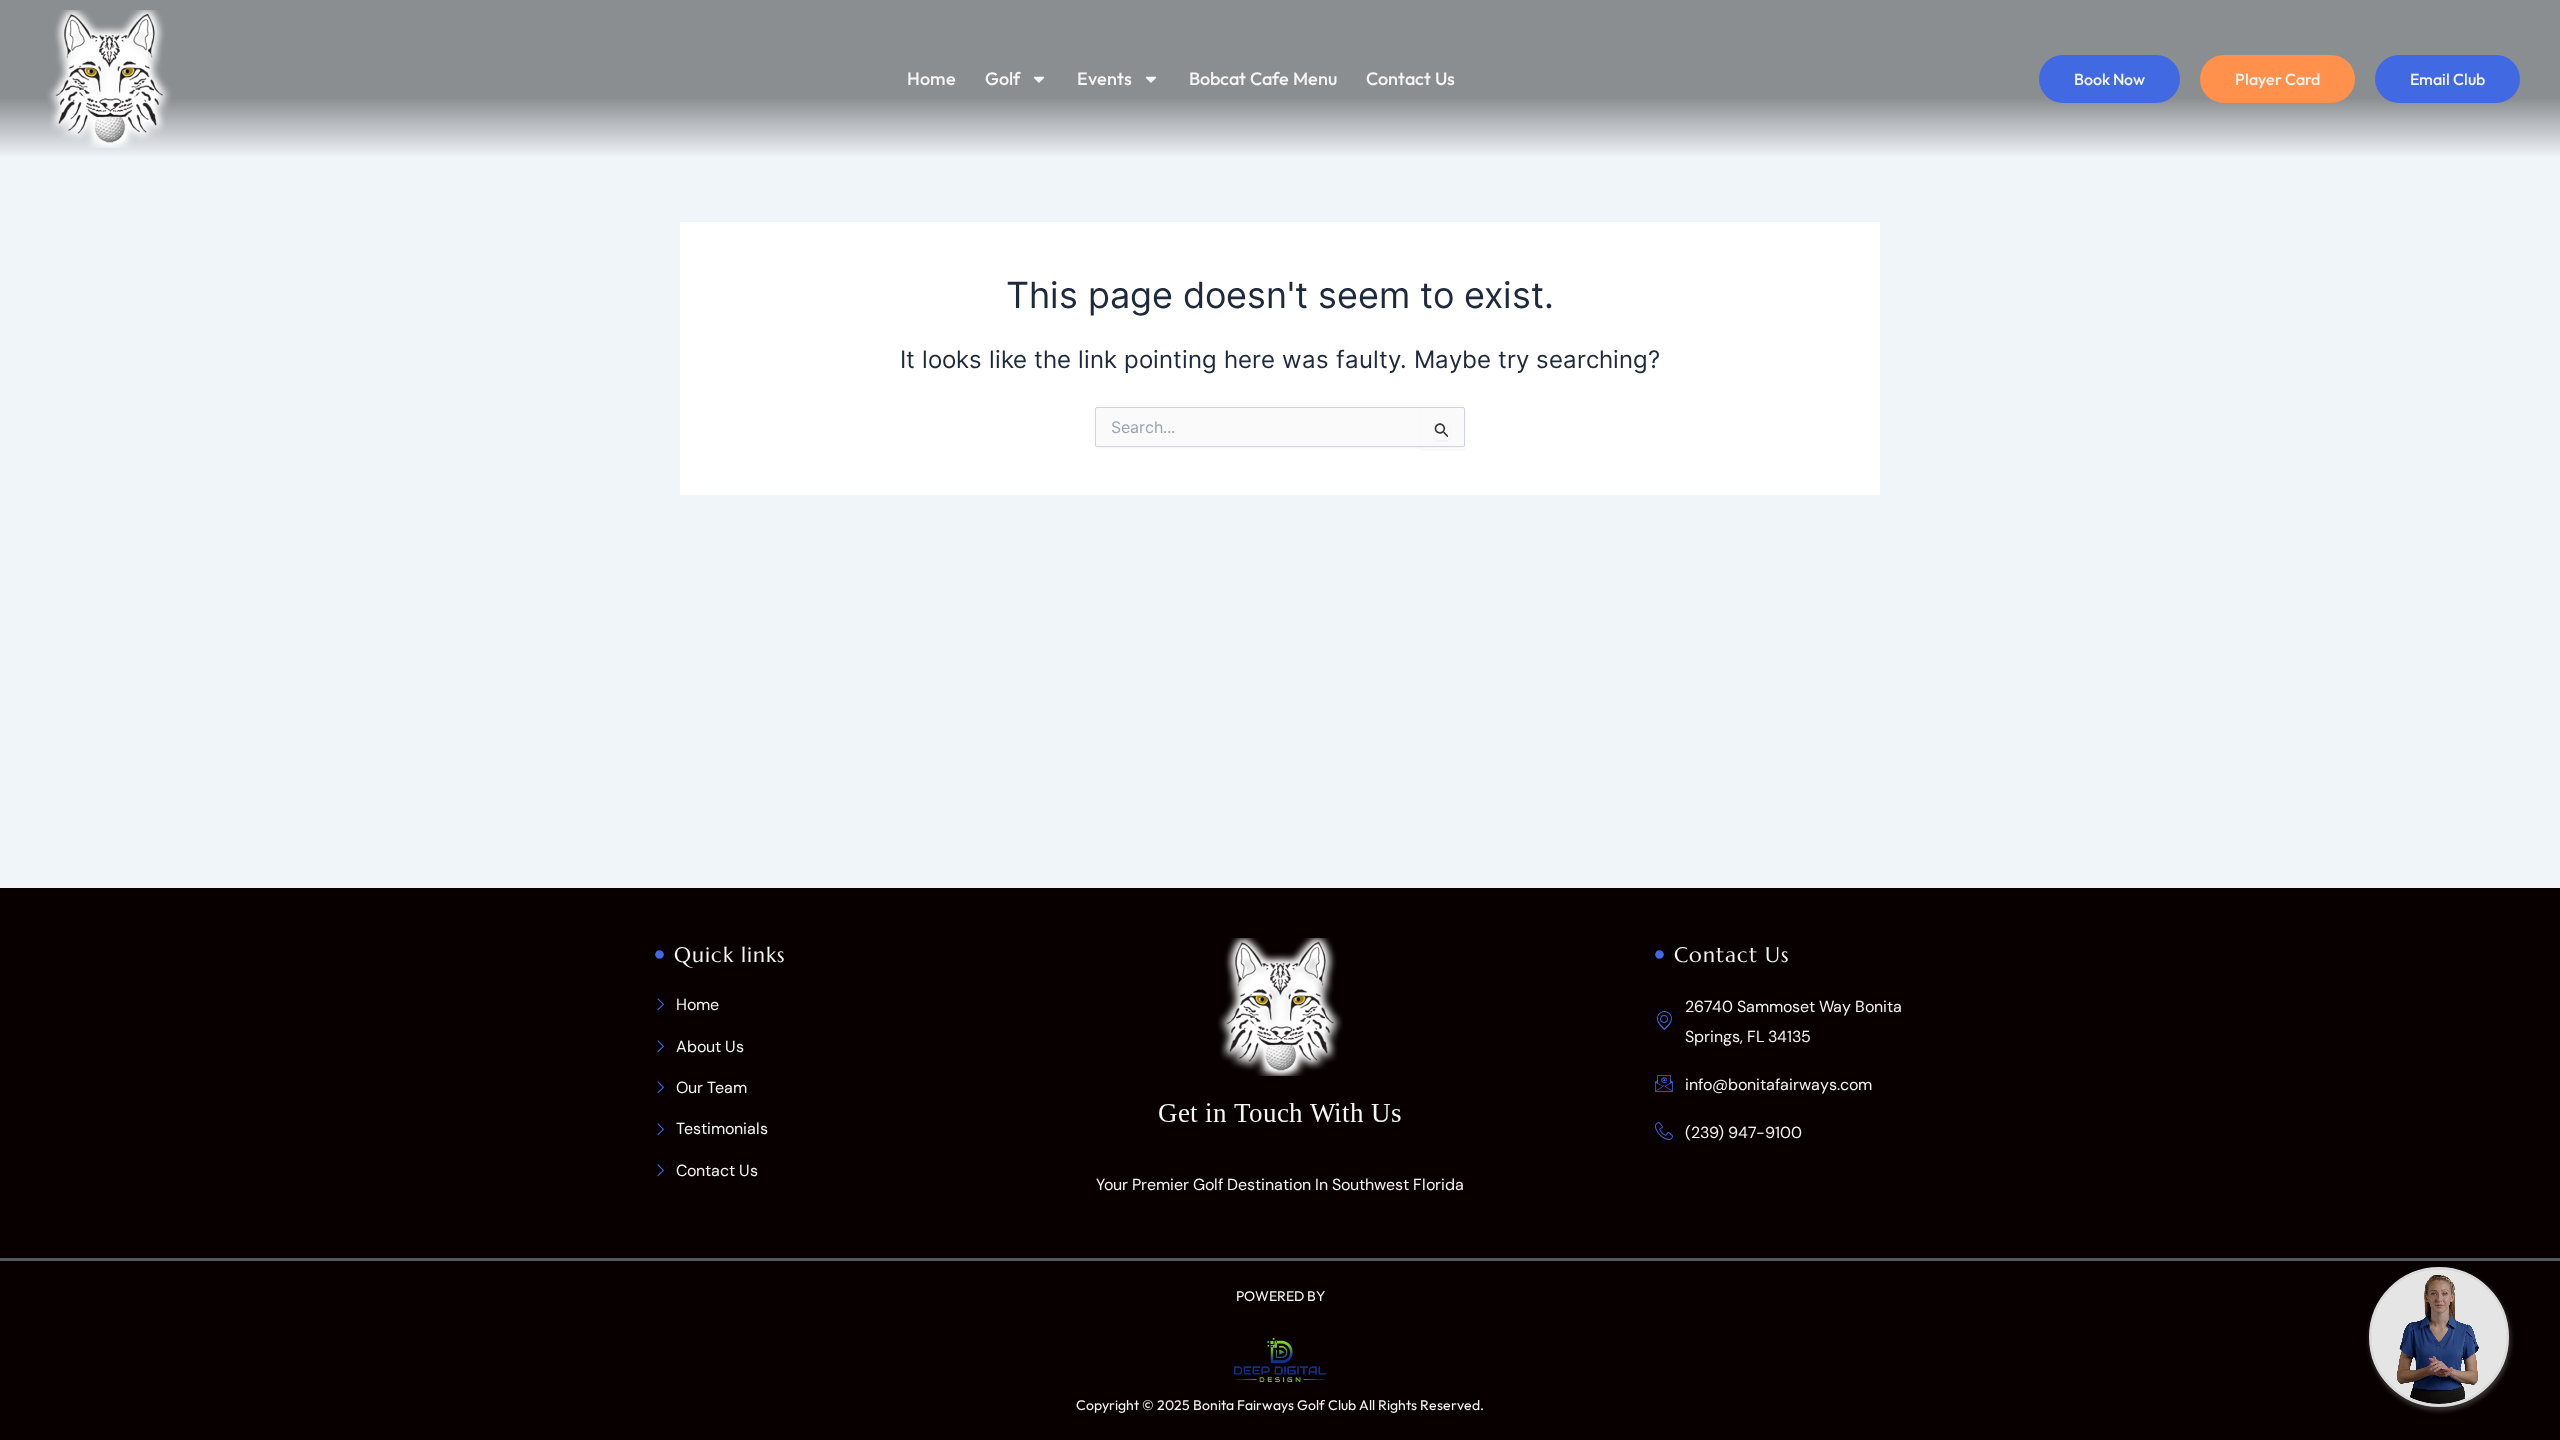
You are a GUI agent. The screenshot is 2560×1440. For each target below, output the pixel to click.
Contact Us (1410, 78)
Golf (1002, 78)
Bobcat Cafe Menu (1263, 78)
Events (1104, 78)
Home (931, 78)
